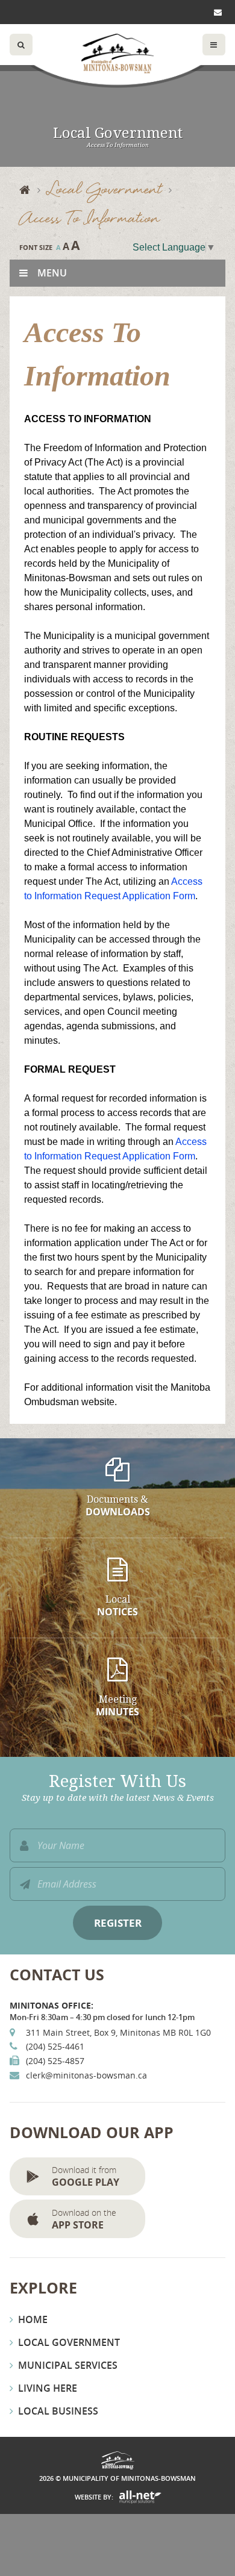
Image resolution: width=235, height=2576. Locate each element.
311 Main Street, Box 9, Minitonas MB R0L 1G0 (118, 2032)
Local (117, 1606)
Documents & (118, 1506)
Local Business (58, 2411)
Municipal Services (68, 2365)
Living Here (48, 2388)
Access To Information (89, 220)
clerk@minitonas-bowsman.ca (86, 2075)
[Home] (33, 191)
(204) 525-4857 (55, 2061)
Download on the (84, 2219)
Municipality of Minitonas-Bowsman (117, 54)
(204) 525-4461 (55, 2046)
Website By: (94, 2497)
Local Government (104, 191)
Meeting (117, 1706)
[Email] (220, 12)
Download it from (86, 2176)
